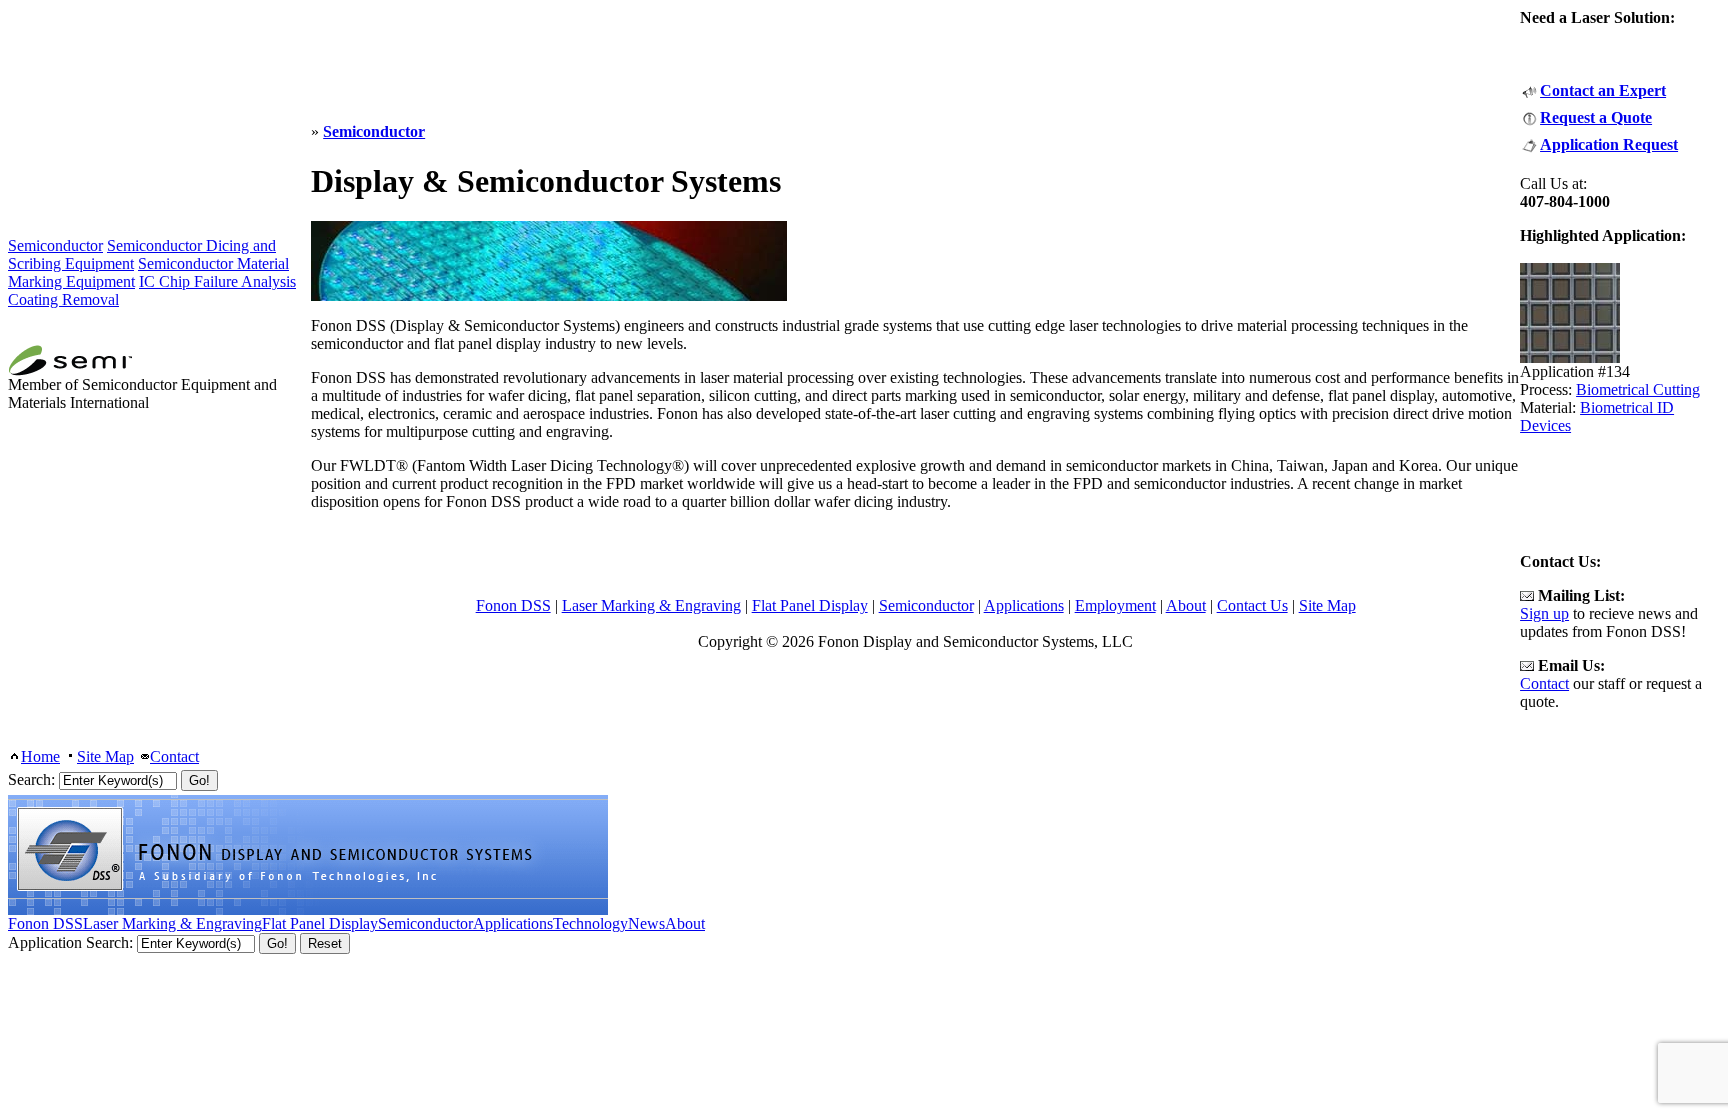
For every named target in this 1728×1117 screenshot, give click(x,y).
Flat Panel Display (810, 605)
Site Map (1327, 605)
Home (40, 756)
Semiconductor (374, 131)
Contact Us (1252, 605)
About (1186, 605)
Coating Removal (63, 299)
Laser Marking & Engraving (651, 605)
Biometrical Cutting (1638, 389)
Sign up (1544, 613)
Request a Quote (1596, 117)
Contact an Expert (1603, 90)
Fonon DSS (513, 605)
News (646, 923)
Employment (1115, 605)
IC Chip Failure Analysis (217, 281)
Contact (1544, 683)
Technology (590, 923)
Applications (1024, 605)
